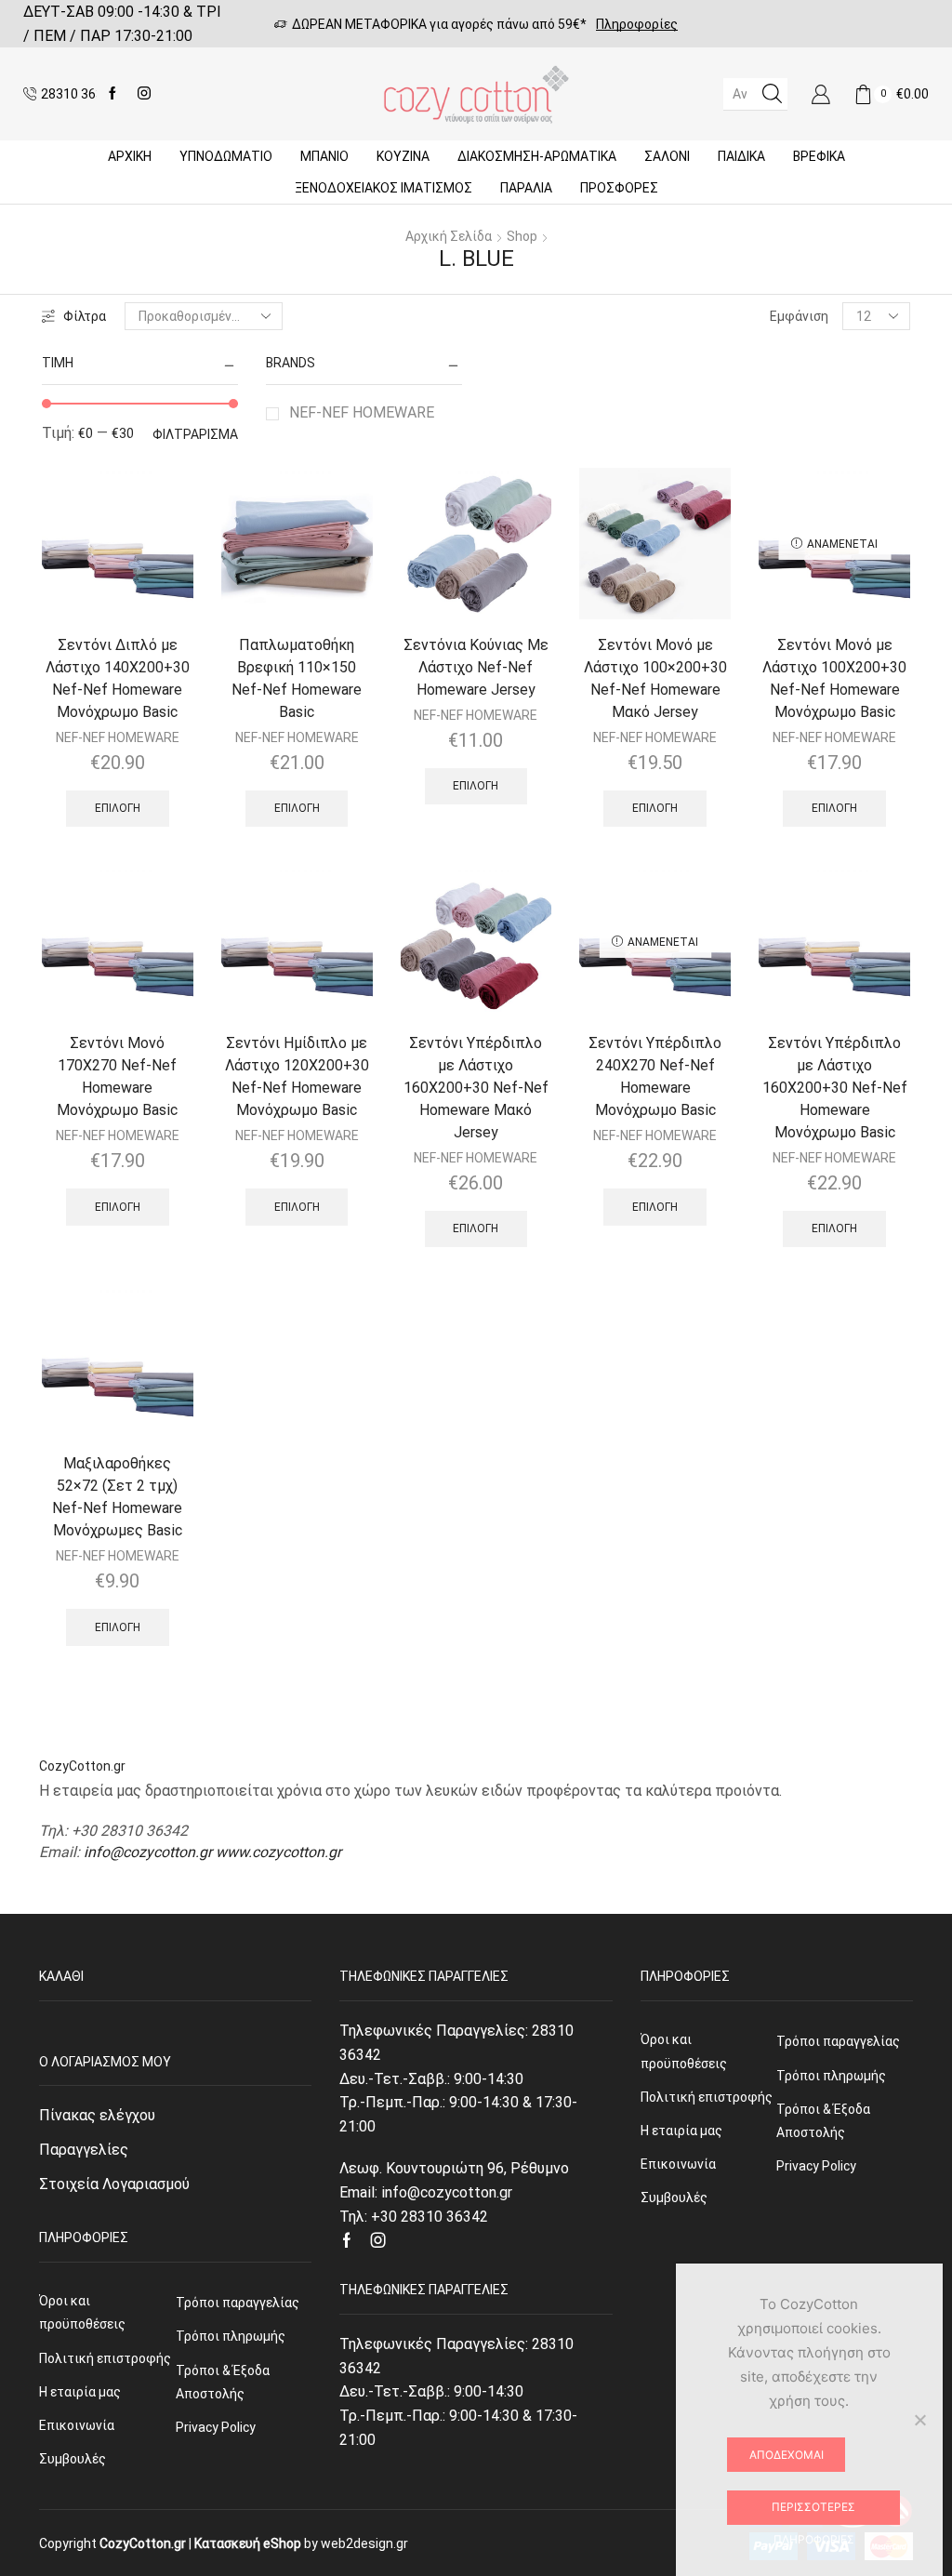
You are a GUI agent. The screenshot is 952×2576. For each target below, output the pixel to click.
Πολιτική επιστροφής (105, 2358)
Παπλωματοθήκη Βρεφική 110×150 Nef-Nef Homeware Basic (297, 678)
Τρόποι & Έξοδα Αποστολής (223, 2382)
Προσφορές (619, 188)
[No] (919, 2420)
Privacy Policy (216, 2427)
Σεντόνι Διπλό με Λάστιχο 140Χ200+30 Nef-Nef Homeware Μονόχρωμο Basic (118, 678)
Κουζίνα (403, 156)
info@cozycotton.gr (148, 1852)
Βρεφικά (819, 156)
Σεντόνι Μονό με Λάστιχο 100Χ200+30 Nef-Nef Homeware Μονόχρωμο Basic (834, 678)
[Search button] (772, 94)
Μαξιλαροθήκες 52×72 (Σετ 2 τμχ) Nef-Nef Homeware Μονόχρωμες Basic (117, 1497)
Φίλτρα (85, 316)
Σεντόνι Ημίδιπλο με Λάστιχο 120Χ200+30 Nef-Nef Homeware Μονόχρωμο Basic (297, 1076)
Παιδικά (741, 156)
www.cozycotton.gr (278, 1852)
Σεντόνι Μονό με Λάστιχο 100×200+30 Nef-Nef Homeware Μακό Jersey (655, 678)
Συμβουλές (73, 2459)
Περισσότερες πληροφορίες (813, 2512)
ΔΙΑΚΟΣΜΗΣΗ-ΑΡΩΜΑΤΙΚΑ (537, 156)
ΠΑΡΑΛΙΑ (526, 188)
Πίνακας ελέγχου (97, 2115)
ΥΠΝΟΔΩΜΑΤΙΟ (226, 156)
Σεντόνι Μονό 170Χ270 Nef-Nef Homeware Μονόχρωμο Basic (117, 1076)
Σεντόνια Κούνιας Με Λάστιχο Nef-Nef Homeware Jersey (476, 667)
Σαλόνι (667, 156)
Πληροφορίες (637, 24)
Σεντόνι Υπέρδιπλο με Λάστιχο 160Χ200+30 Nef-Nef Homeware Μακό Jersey (476, 1088)
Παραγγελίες (84, 2150)
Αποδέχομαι (787, 2455)
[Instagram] (144, 94)
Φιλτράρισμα (195, 434)
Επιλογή (118, 808)
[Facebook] (112, 94)
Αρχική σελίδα (449, 236)
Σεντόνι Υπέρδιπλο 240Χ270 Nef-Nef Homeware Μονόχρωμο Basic (655, 1076)
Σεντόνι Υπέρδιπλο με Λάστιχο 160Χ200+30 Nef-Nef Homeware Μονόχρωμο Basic (835, 1088)
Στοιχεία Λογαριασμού (114, 2184)
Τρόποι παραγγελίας (238, 2303)
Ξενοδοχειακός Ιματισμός (383, 188)
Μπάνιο (324, 156)
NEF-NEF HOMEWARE (362, 412)
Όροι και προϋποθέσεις (82, 2312)
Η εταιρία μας (80, 2392)
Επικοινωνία (77, 2425)
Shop (522, 236)
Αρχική (130, 156)
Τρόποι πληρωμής (231, 2336)
